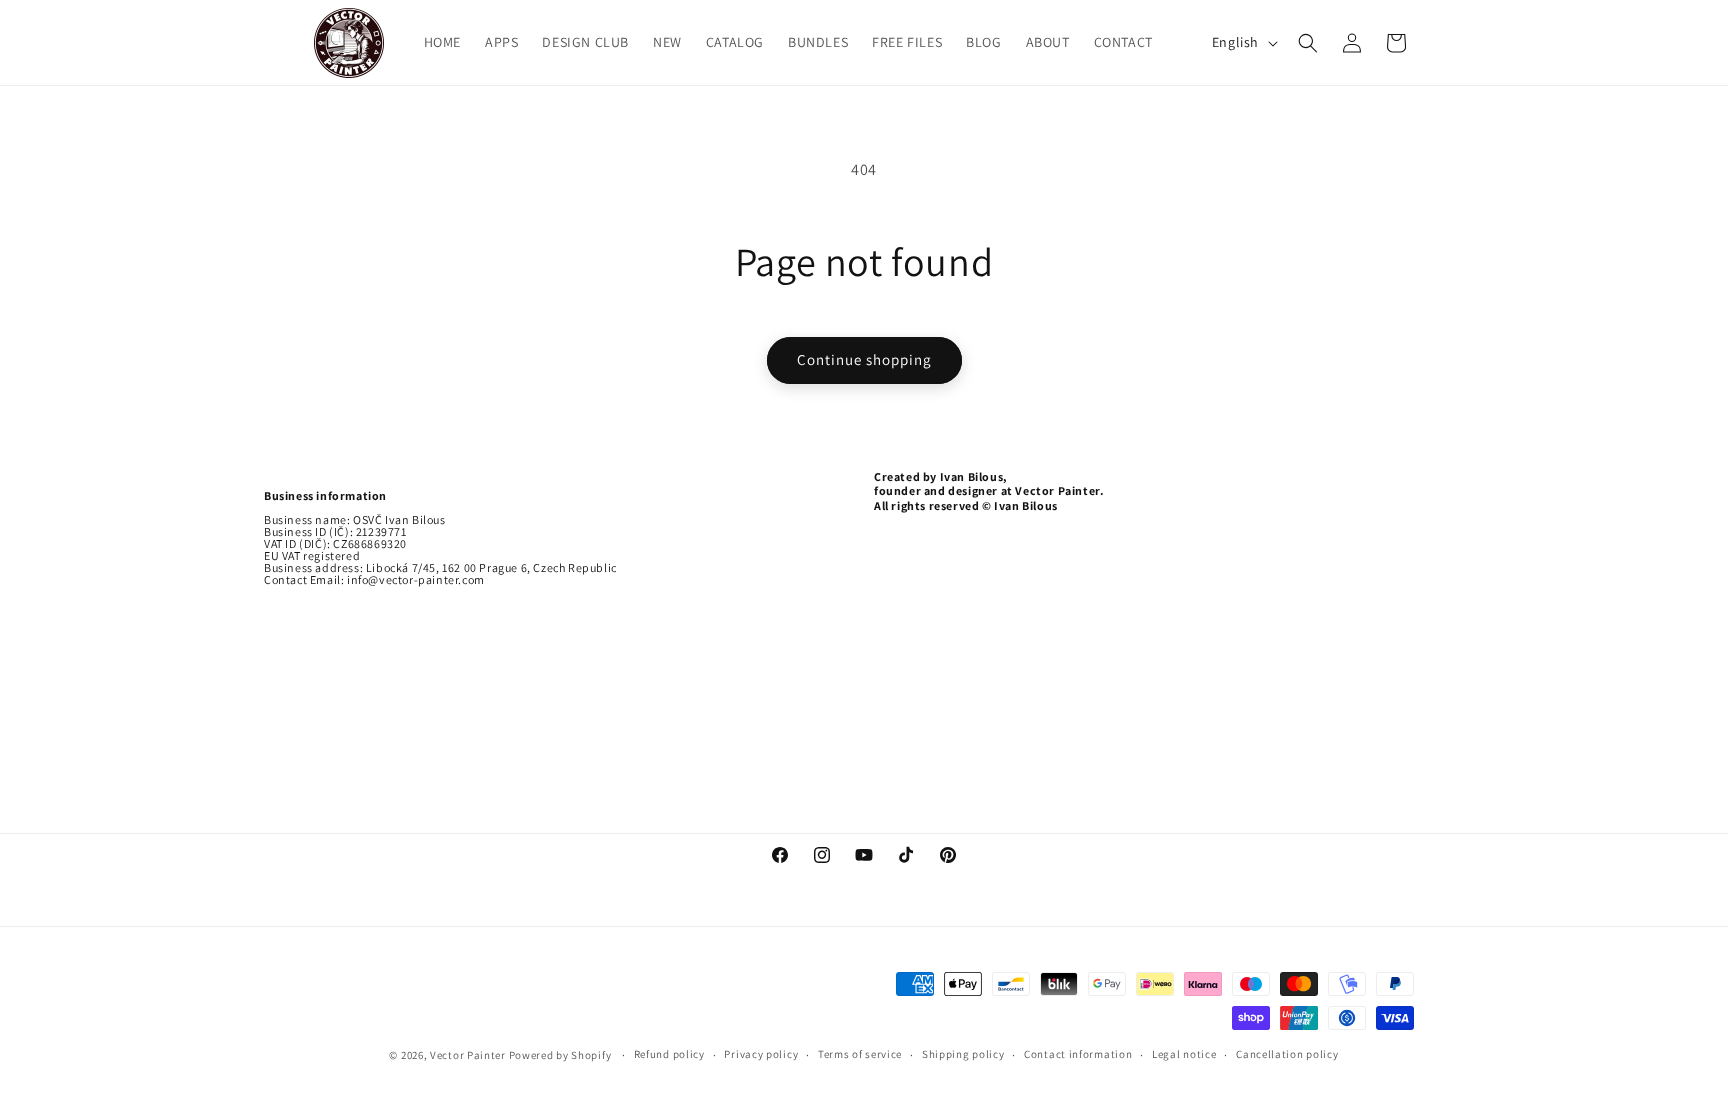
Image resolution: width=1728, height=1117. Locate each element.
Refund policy (669, 1054)
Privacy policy (761, 1054)
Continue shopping (864, 359)
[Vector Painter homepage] (349, 42)
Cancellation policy (1287, 1054)
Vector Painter (468, 1055)
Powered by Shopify (561, 1055)
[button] (1308, 43)
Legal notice (1184, 1054)
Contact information (1078, 1054)
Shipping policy (963, 1054)
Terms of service (860, 1054)
